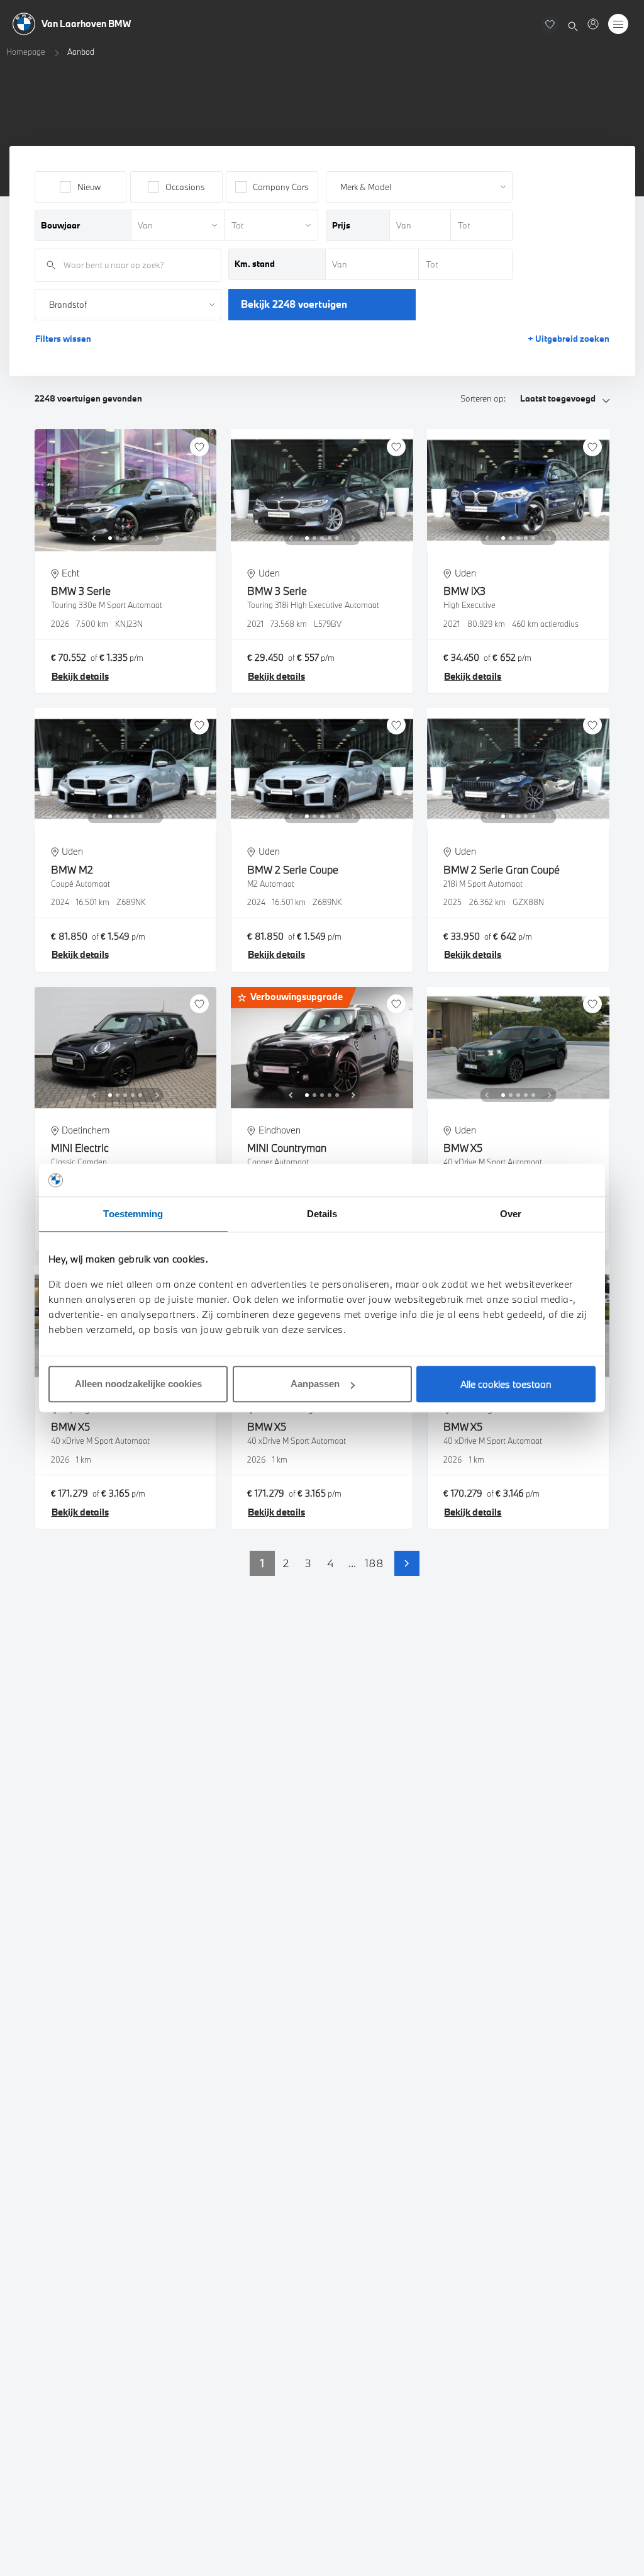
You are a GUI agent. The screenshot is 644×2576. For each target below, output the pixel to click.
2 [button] (286, 1563)
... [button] (352, 1563)
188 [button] (374, 1563)
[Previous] (94, 538)
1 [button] (262, 1563)
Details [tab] (322, 1214)
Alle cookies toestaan (506, 1384)
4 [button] (330, 1563)
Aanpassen (315, 1384)
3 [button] (308, 1563)
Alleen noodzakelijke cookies (138, 1384)
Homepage (26, 52)
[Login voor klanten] (593, 24)
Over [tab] (511, 1214)
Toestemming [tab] (133, 1214)
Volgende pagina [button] (407, 1563)
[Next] (157, 538)
